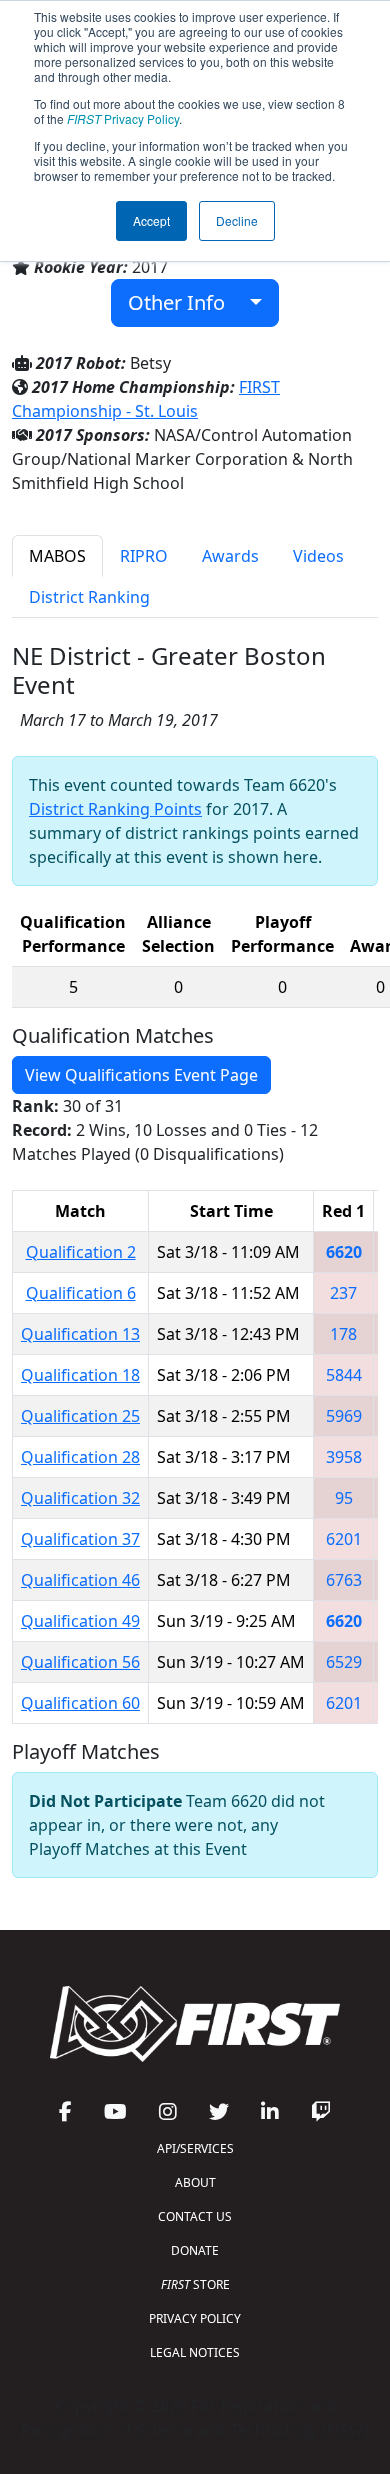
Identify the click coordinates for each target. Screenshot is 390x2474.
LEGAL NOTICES (195, 2352)
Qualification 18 (80, 1375)
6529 (344, 1662)
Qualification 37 (80, 1539)
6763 (344, 1580)
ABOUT (195, 2182)
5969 (344, 1416)
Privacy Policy (123, 118)
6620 (344, 1252)
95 (344, 1498)
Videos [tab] (318, 556)
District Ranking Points (115, 809)
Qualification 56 (80, 1662)
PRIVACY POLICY (195, 2318)
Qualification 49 (80, 1621)
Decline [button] (237, 220)
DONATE (195, 2250)
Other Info (184, 302)
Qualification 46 (80, 1580)
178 (343, 1334)
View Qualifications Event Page (141, 1075)
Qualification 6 (81, 1293)
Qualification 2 (81, 1252)
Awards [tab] (230, 556)
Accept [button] (151, 220)
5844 (344, 1375)
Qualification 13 (80, 1334)
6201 (344, 1539)
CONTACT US (195, 2216)
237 (343, 1293)
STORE (195, 2284)
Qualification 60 (80, 1703)
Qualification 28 (80, 1457)
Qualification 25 (80, 1416)
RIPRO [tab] (144, 556)
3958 (344, 1457)
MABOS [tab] (57, 556)
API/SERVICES (195, 2148)
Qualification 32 (80, 1498)
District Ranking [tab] (89, 597)
